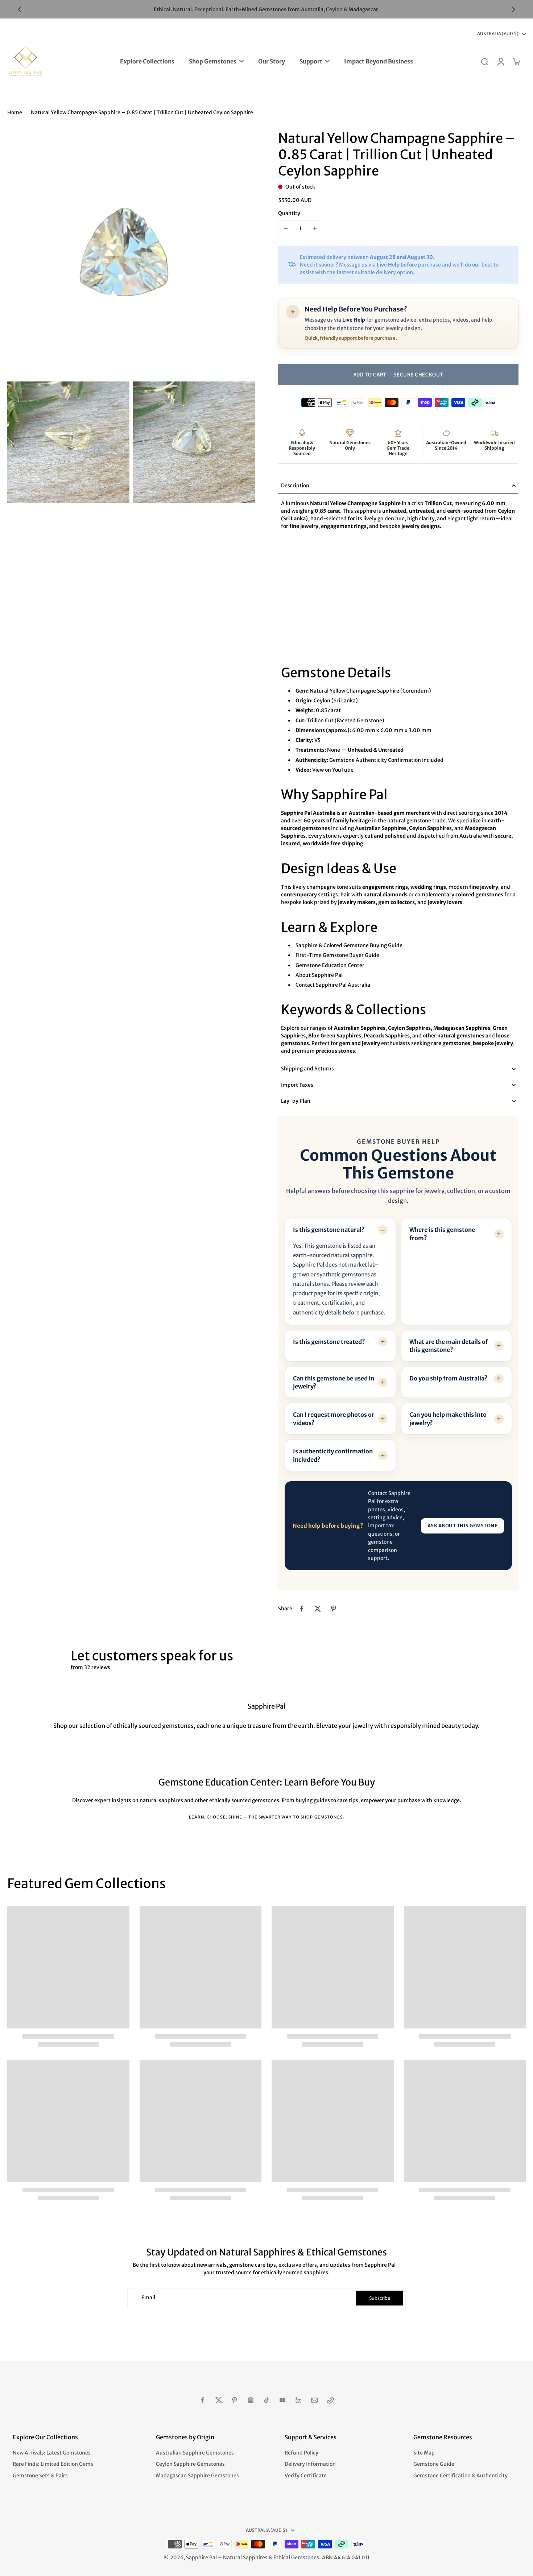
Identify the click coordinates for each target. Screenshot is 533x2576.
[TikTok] (266, 2400)
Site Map (424, 2453)
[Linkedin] (298, 2400)
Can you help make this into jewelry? (448, 1419)
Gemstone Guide (434, 2464)
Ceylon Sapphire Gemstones (190, 2464)
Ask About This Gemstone (463, 1526)
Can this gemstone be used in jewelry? (334, 1382)
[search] (484, 61)
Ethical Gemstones (296, 2558)
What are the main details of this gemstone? (449, 1346)
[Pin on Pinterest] (334, 1609)
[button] (398, 375)
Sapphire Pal (201, 2558)
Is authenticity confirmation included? (333, 1455)
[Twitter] (219, 2400)
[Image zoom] (131, 254)
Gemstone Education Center (330, 965)
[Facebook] (203, 2400)
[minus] (286, 228)
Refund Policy (301, 2453)
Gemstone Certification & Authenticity (460, 2476)
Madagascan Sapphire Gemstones (197, 2476)
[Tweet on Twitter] (318, 1609)
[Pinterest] (235, 2400)
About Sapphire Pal (319, 975)
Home (15, 112)
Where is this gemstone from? (442, 1234)
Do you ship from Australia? (449, 1378)
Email (148, 2298)
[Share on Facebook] (302, 1609)
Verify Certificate (306, 2476)
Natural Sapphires (245, 2558)
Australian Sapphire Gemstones (195, 2453)
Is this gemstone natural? (329, 1230)
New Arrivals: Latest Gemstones (52, 2453)
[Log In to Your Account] (500, 61)
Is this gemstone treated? (329, 1342)
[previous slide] (20, 9)
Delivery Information (310, 2464)
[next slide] (513, 9)
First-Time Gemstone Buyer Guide (337, 955)
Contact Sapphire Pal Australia (333, 985)
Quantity (289, 213)
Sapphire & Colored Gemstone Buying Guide (349, 945)
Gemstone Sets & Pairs (40, 2476)
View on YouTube (333, 770)
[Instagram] (251, 2400)
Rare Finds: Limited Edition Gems (53, 2464)
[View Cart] (516, 61)
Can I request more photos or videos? (334, 1419)
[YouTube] (282, 2400)
